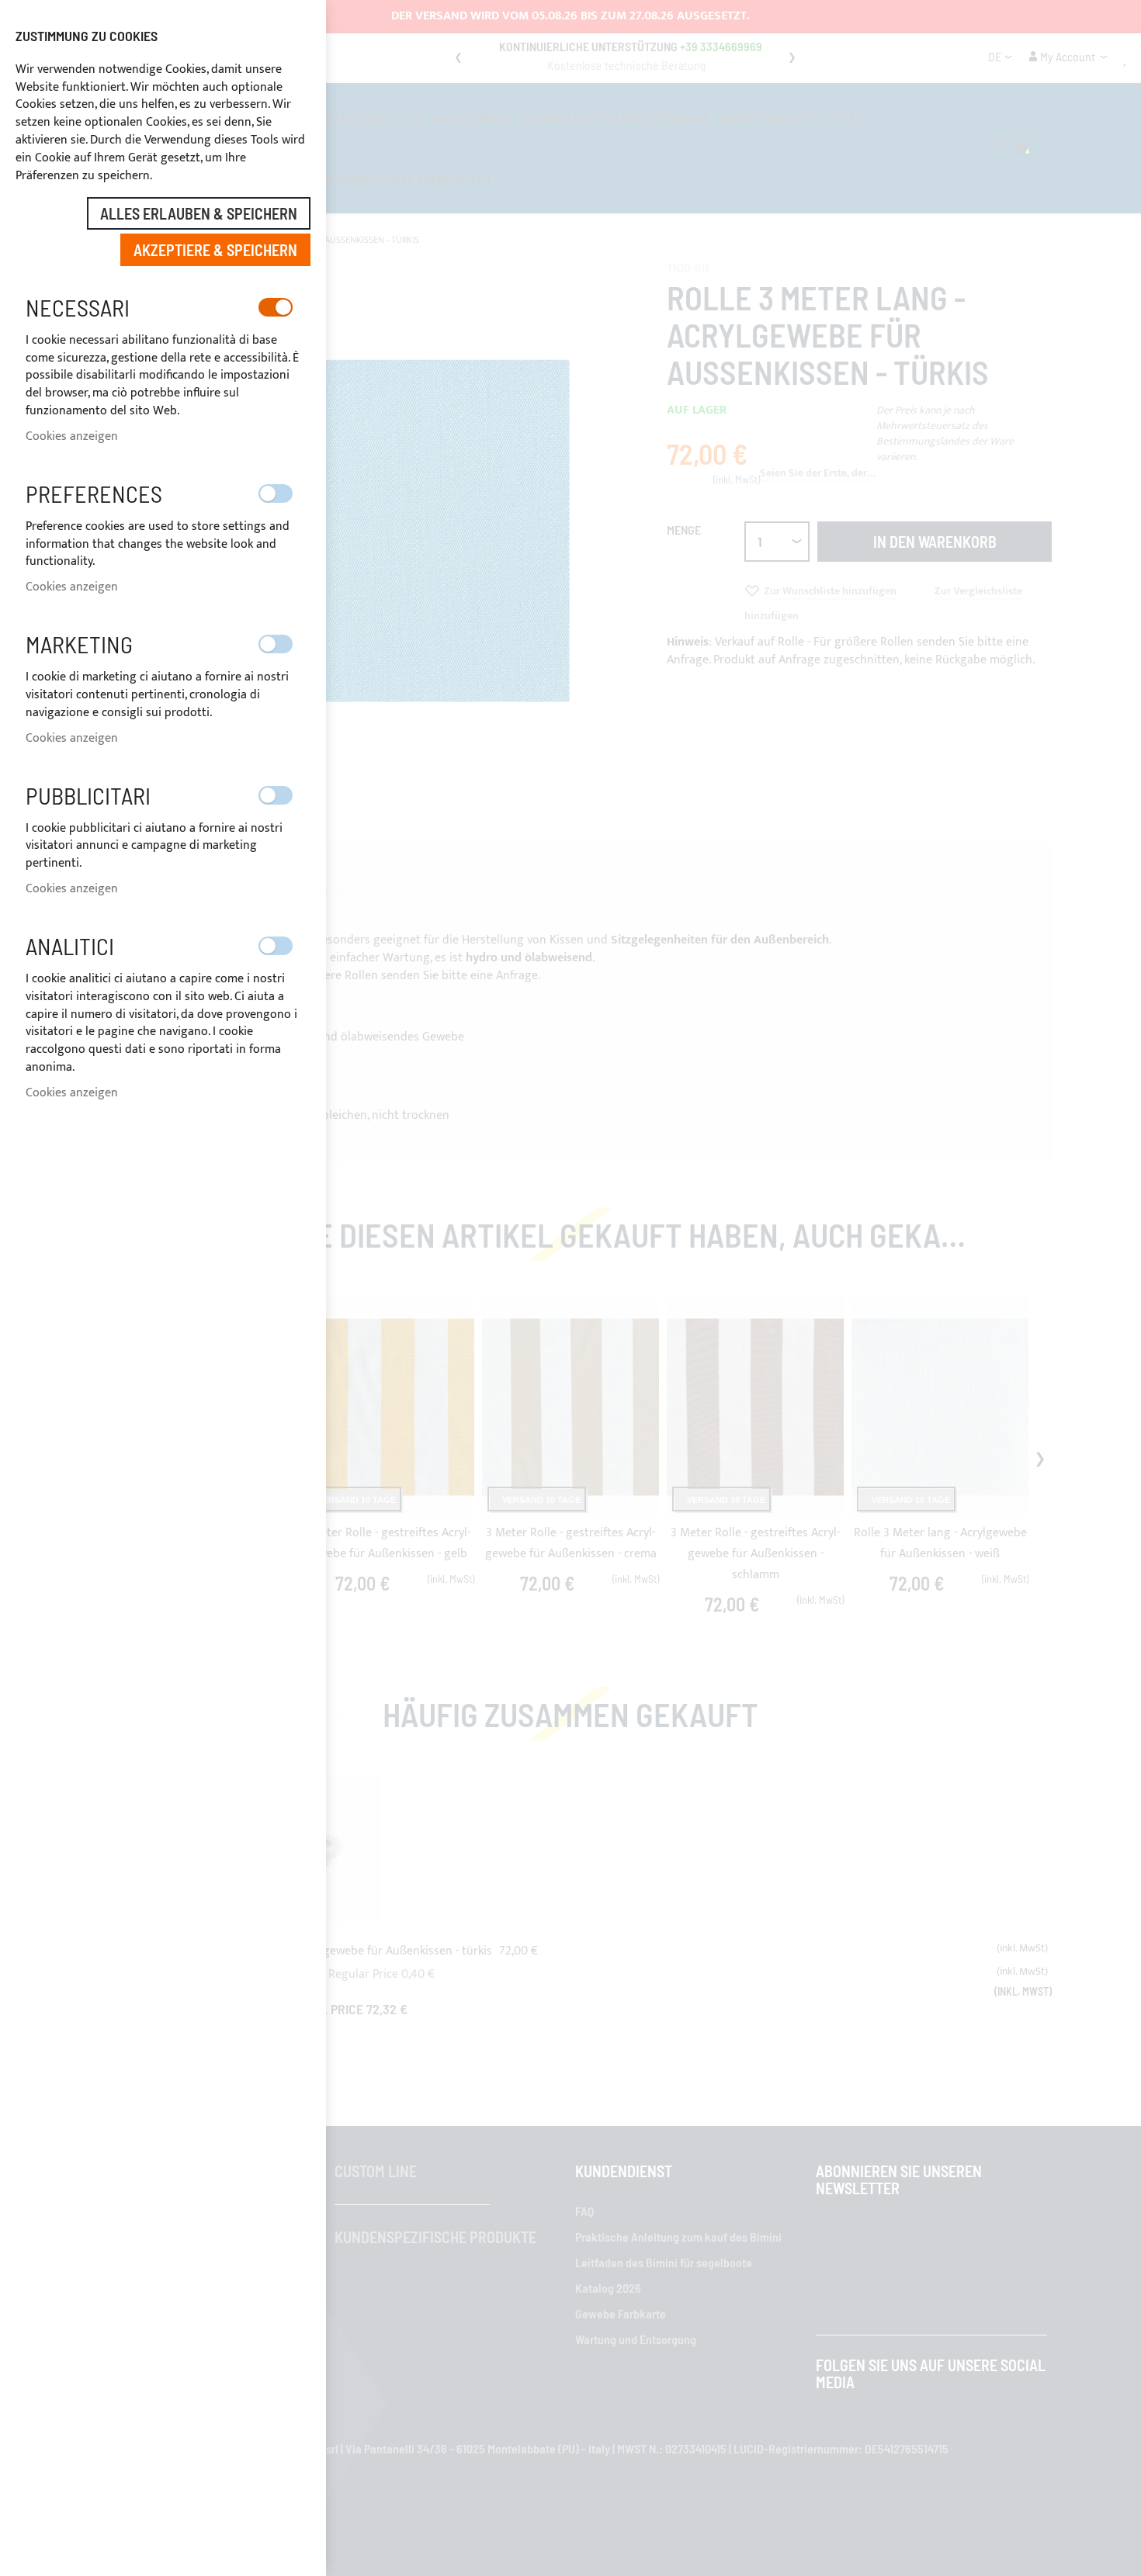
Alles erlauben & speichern (199, 213)
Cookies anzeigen (72, 436)
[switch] (276, 307)
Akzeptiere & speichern (215, 250)
